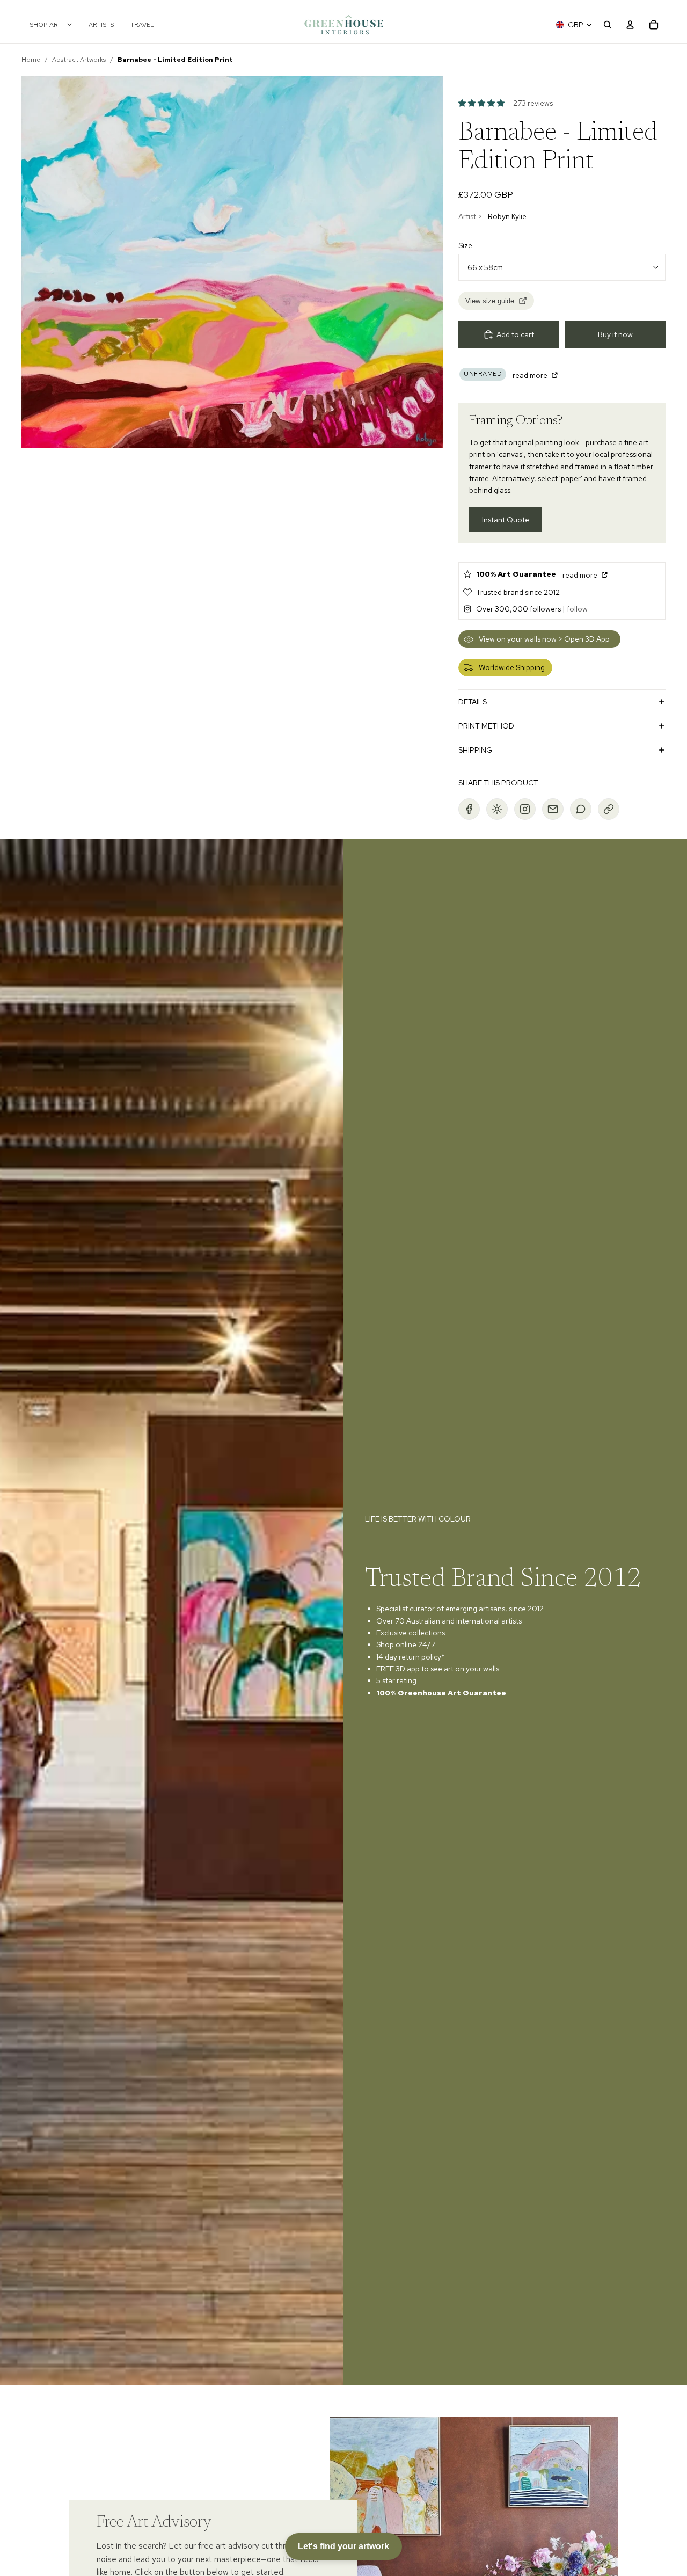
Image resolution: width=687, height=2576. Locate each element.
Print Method (486, 726)
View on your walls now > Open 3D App (544, 639)
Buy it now (615, 334)
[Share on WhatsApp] (581, 809)
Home (31, 60)
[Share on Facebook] (469, 809)
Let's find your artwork (343, 2546)
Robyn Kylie (507, 216)
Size (465, 245)
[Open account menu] (630, 25)
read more (531, 375)
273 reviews (533, 103)
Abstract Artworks (79, 60)
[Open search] (608, 25)
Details (473, 702)
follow (577, 609)
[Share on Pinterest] (497, 809)
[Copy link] (609, 809)
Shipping (475, 750)
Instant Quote (506, 520)
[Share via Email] (553, 809)
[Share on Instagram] (525, 809)
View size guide (490, 301)
